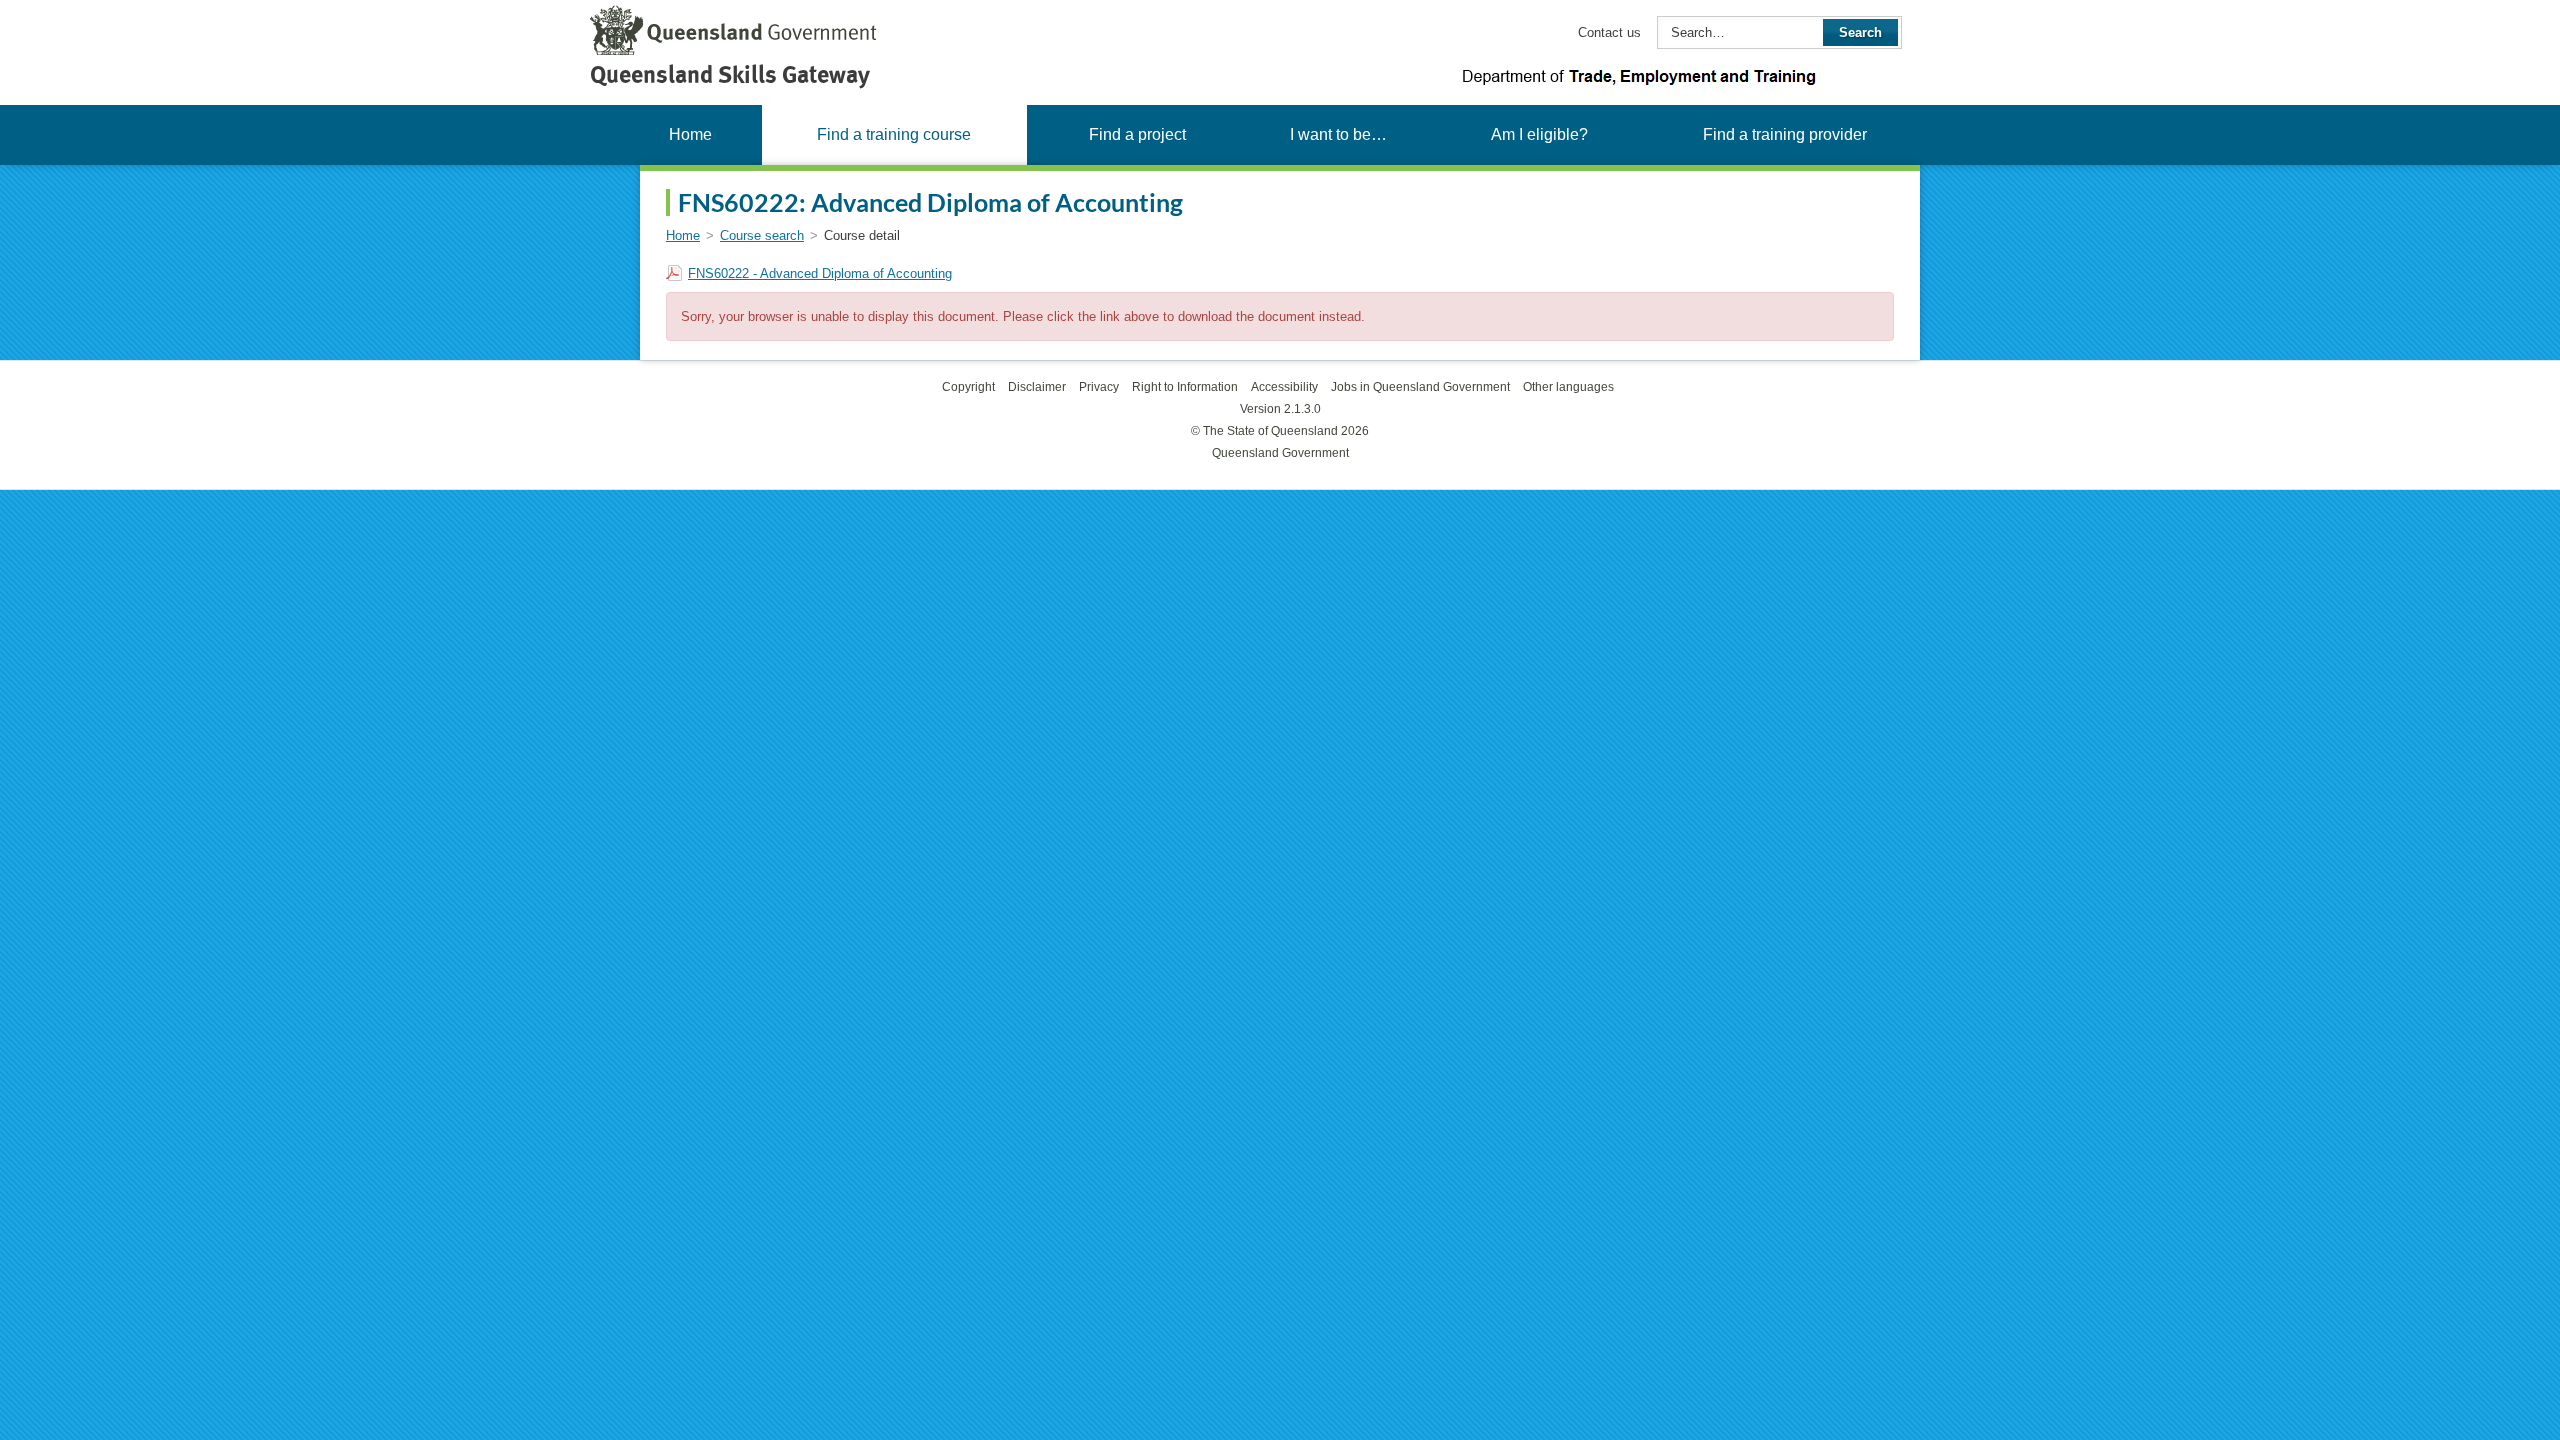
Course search (762, 235)
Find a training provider (1785, 134)
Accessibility (1284, 387)
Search (1860, 32)
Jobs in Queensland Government (1420, 387)
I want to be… (1338, 134)
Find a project (1137, 134)
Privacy (1099, 387)
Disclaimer (1037, 387)
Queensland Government (1280, 453)
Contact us (1609, 32)
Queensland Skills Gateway (730, 74)
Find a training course (894, 134)
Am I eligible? (1539, 134)
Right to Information (1185, 387)
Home (690, 134)
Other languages (1568, 387)
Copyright (968, 387)
